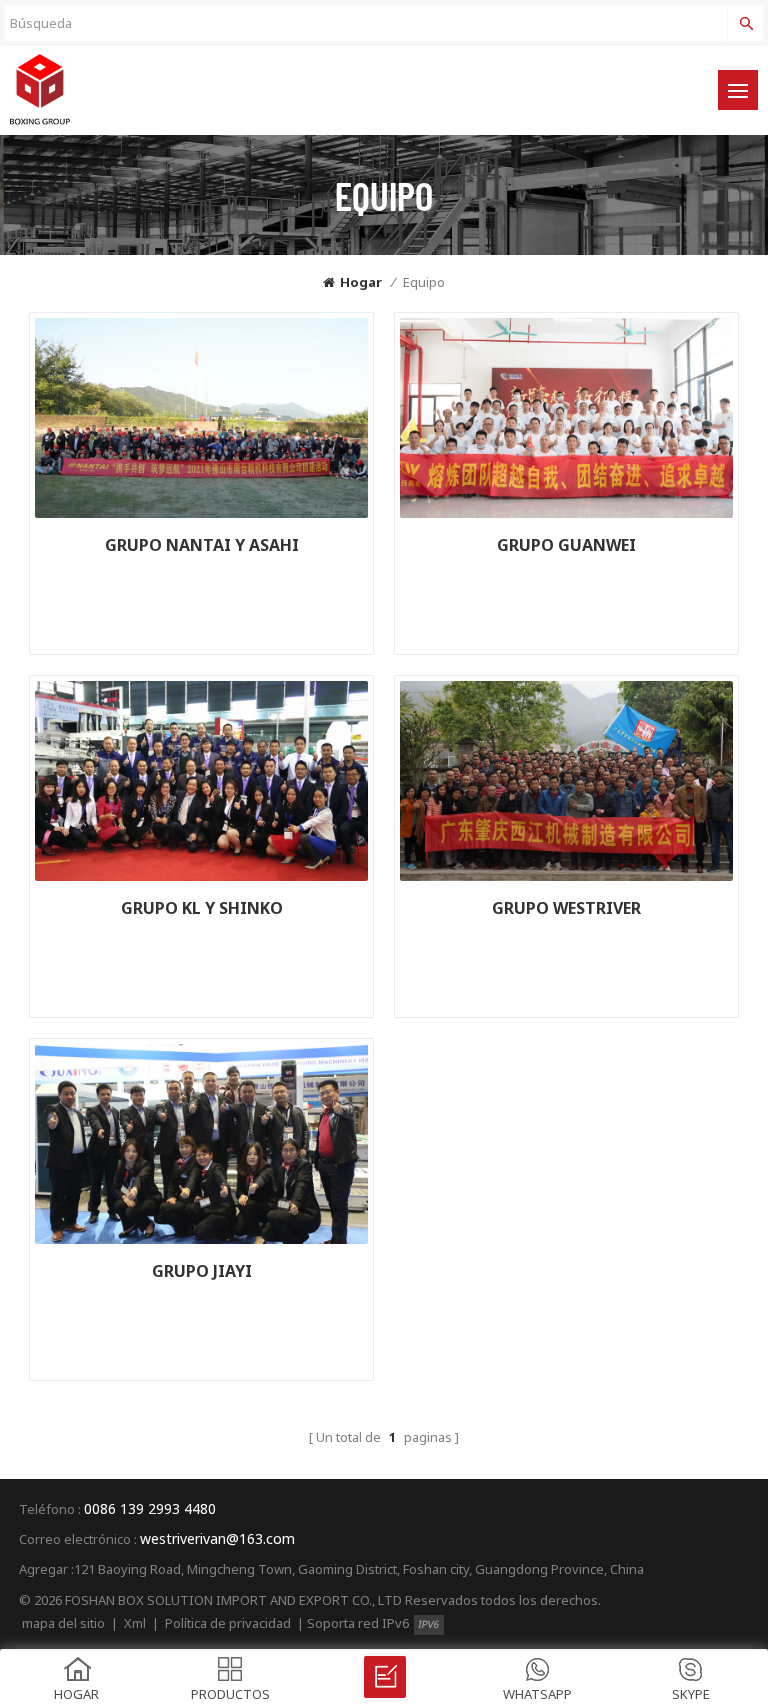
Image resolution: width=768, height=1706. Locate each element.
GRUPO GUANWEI (566, 545)
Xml (135, 1623)
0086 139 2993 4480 (150, 1508)
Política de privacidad (228, 1623)
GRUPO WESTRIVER (566, 908)
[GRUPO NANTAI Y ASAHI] (201, 418)
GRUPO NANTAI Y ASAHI (202, 545)
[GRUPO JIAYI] (201, 1144)
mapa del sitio (63, 1623)
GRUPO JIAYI (202, 1271)
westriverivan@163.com (217, 1538)
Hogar (361, 282)
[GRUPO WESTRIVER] (566, 781)
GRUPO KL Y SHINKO (202, 908)
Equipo (424, 282)
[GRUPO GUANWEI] (566, 418)
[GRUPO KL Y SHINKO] (201, 781)
